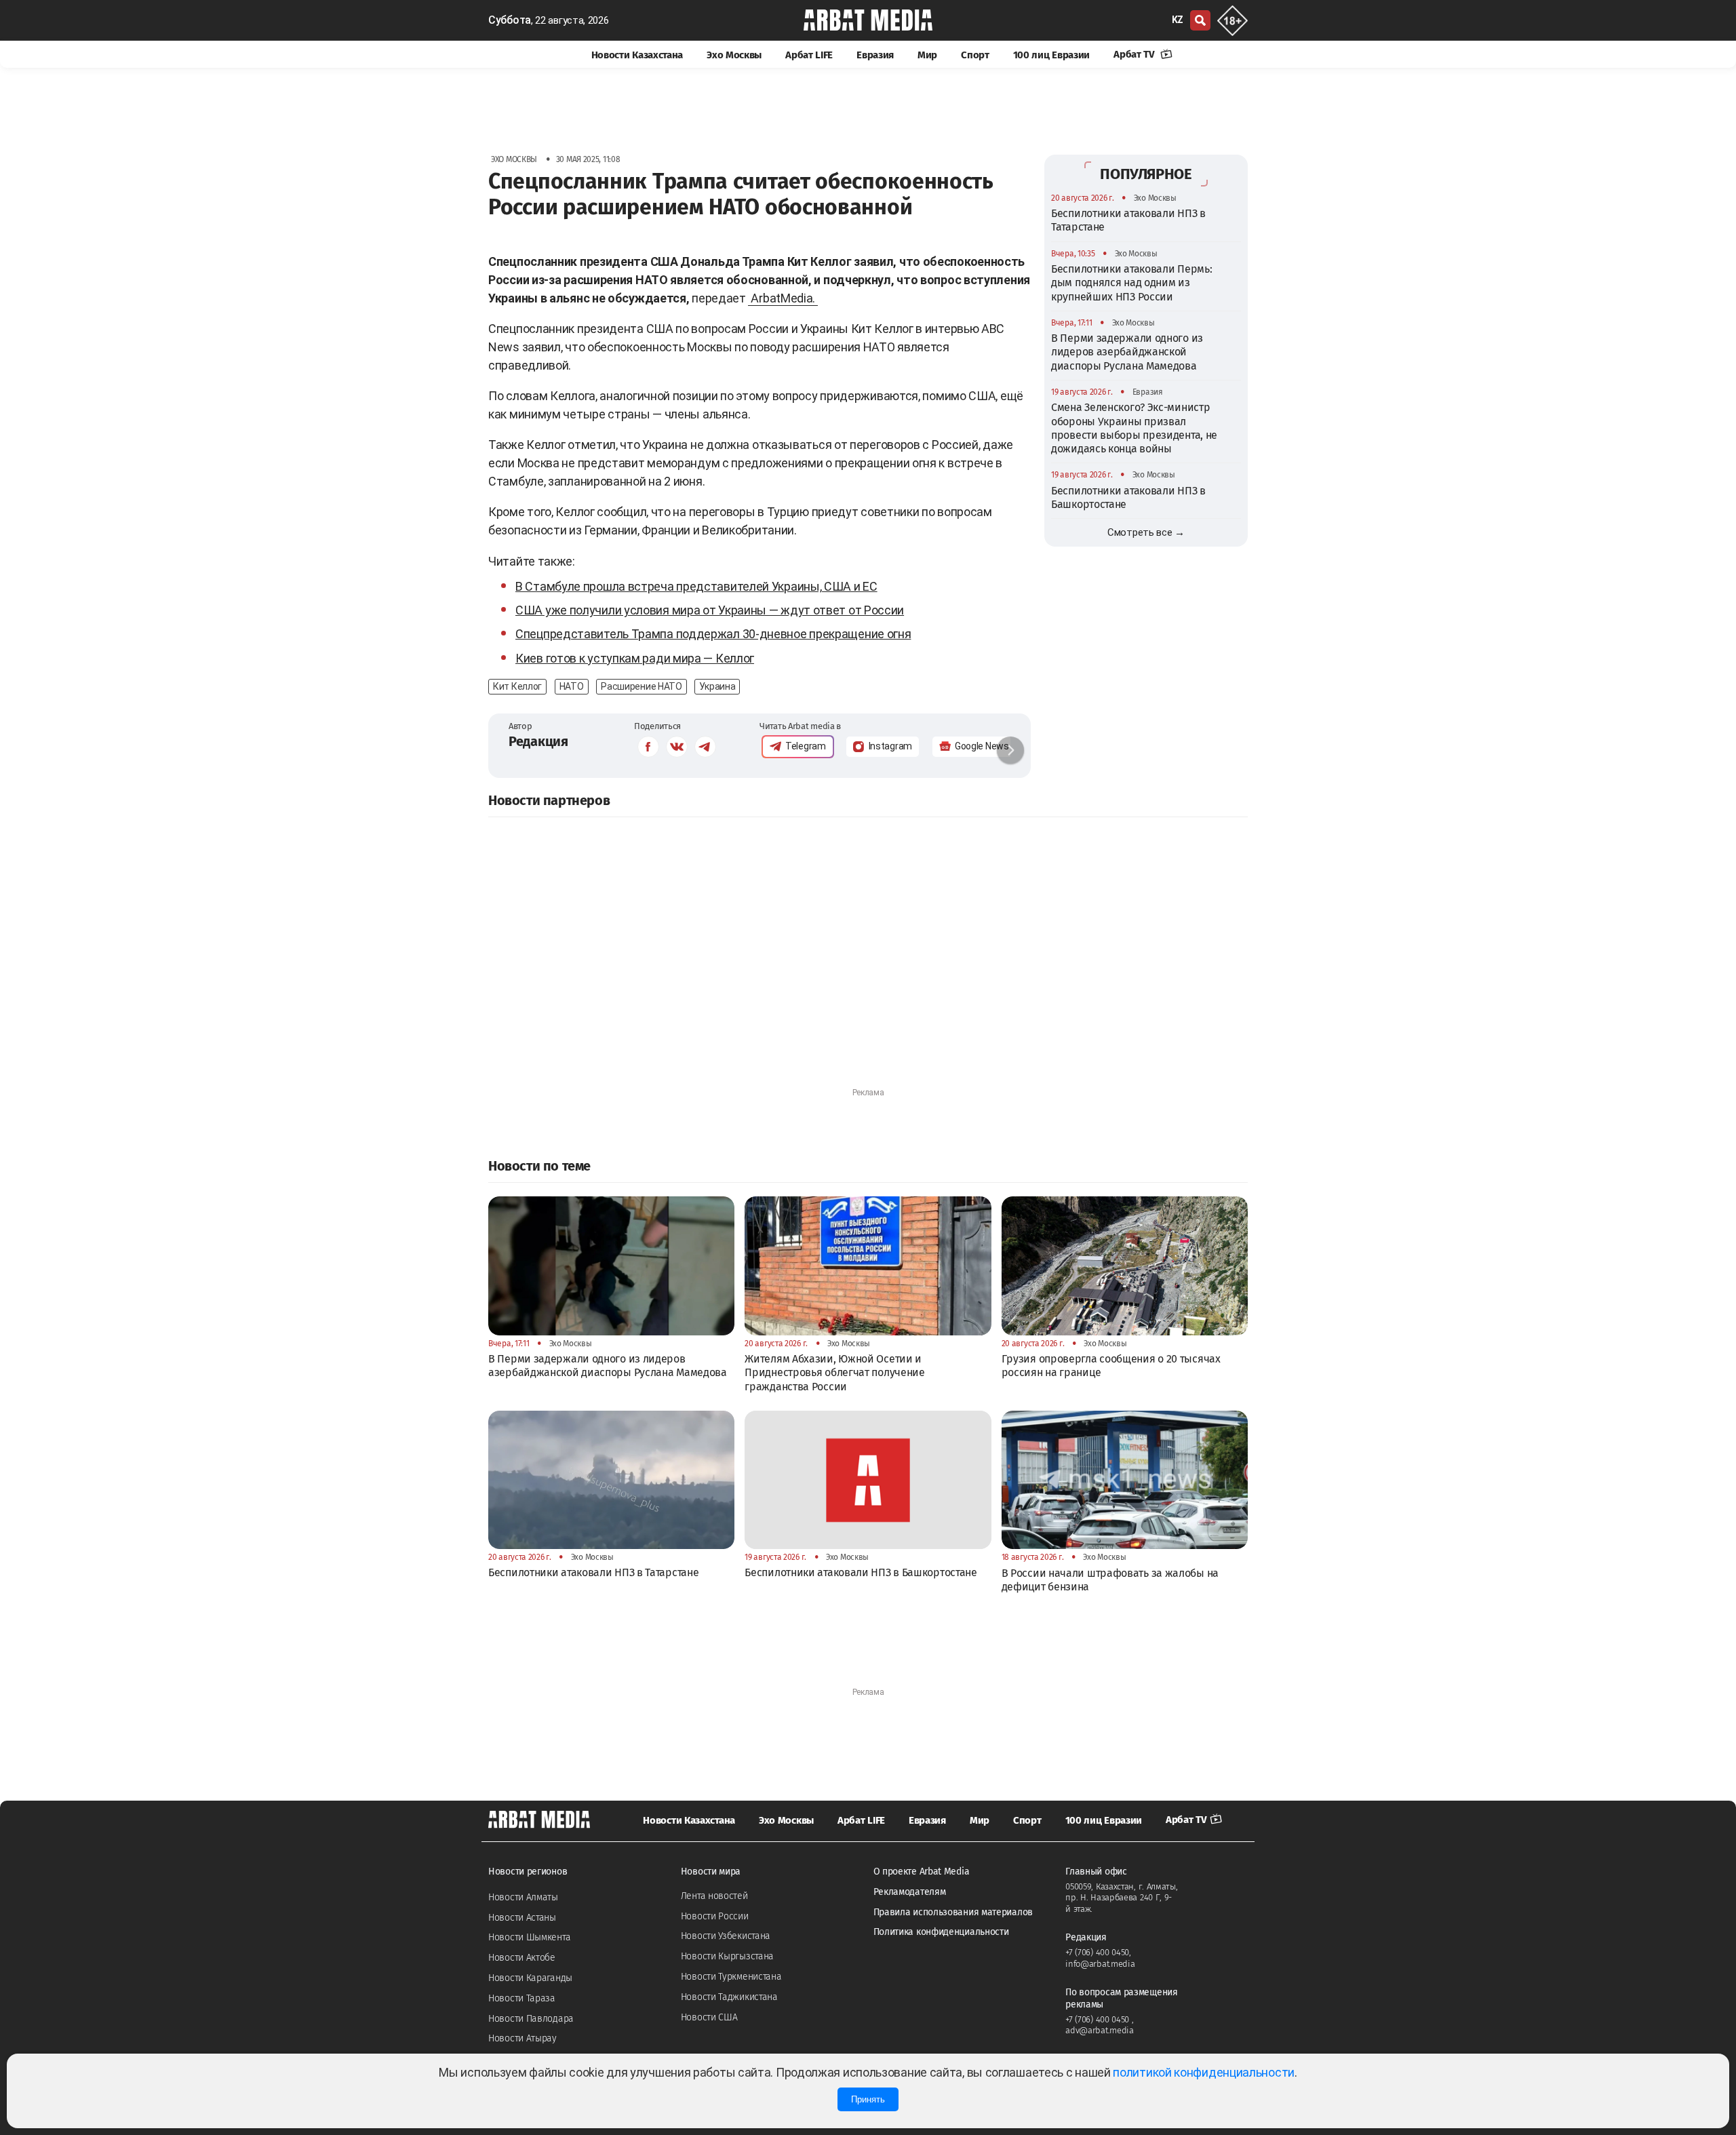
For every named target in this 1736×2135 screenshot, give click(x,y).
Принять (868, 2099)
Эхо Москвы (734, 55)
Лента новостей (714, 1896)
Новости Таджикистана (729, 1997)
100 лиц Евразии (1052, 55)
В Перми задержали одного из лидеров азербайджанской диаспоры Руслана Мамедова (1127, 352)
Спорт (975, 55)
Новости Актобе (522, 1958)
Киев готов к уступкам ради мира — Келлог (635, 658)
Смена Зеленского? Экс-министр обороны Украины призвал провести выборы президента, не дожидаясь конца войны (1134, 428)
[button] (1010, 750)
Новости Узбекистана (726, 1936)
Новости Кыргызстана (727, 1956)
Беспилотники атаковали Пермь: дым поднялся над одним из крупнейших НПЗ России (1131, 283)
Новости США (709, 2017)
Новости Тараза (522, 1998)
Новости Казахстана (637, 55)
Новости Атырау (522, 2038)
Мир (927, 55)
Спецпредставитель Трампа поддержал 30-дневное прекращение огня (713, 634)
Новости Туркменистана (731, 1977)
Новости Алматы (523, 1897)
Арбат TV (1135, 54)
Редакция (538, 741)
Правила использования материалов (953, 1912)
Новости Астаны (522, 1918)
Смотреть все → (1146, 532)
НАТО (572, 686)
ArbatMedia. (783, 298)
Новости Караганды (530, 1978)
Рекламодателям (910, 1892)
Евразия (875, 55)
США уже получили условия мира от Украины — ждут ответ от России (710, 610)
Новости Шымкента (529, 1937)
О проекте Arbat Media (922, 1872)
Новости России (715, 1916)
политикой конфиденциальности (1204, 2072)
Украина (717, 686)
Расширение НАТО (642, 686)
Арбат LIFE (809, 55)
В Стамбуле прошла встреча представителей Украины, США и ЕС (696, 586)
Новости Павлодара (531, 2019)
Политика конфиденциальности (941, 1932)
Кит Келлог (517, 686)
